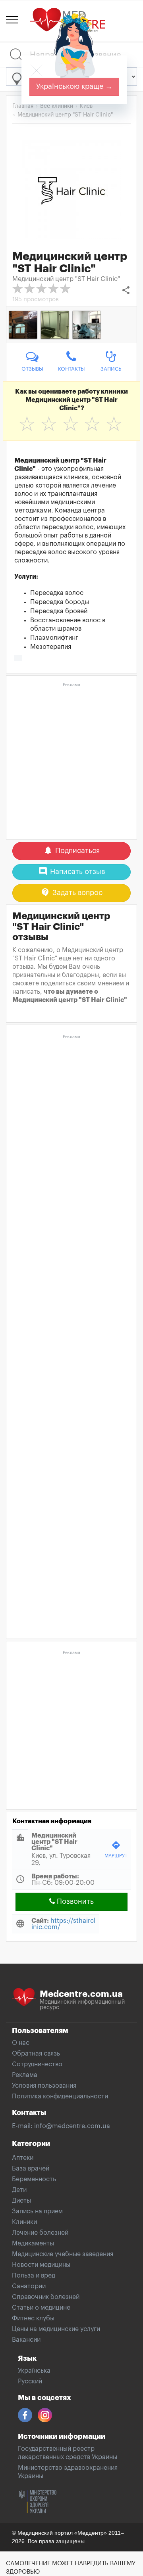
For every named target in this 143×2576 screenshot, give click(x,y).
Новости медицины (41, 2265)
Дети (19, 2190)
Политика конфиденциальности (60, 2096)
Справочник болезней (46, 2297)
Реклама (25, 2075)
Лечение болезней (40, 2233)
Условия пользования (44, 2086)
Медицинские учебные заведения (63, 2254)
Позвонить (74, 1901)
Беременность (34, 2179)
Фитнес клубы (33, 2318)
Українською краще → (74, 86)
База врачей (31, 2169)
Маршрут (116, 1849)
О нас (21, 2043)
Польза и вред (34, 2276)
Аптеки (23, 2158)
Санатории (29, 2286)
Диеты (21, 2201)
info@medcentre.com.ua (72, 2126)
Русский (30, 2381)
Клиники (24, 2222)
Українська (34, 2371)
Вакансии (26, 2340)
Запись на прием (37, 2211)
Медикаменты (33, 2243)
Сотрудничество (37, 2064)
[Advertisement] (71, 761)
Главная (23, 106)
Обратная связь (36, 2054)
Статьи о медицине (41, 2308)
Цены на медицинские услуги (56, 2329)
